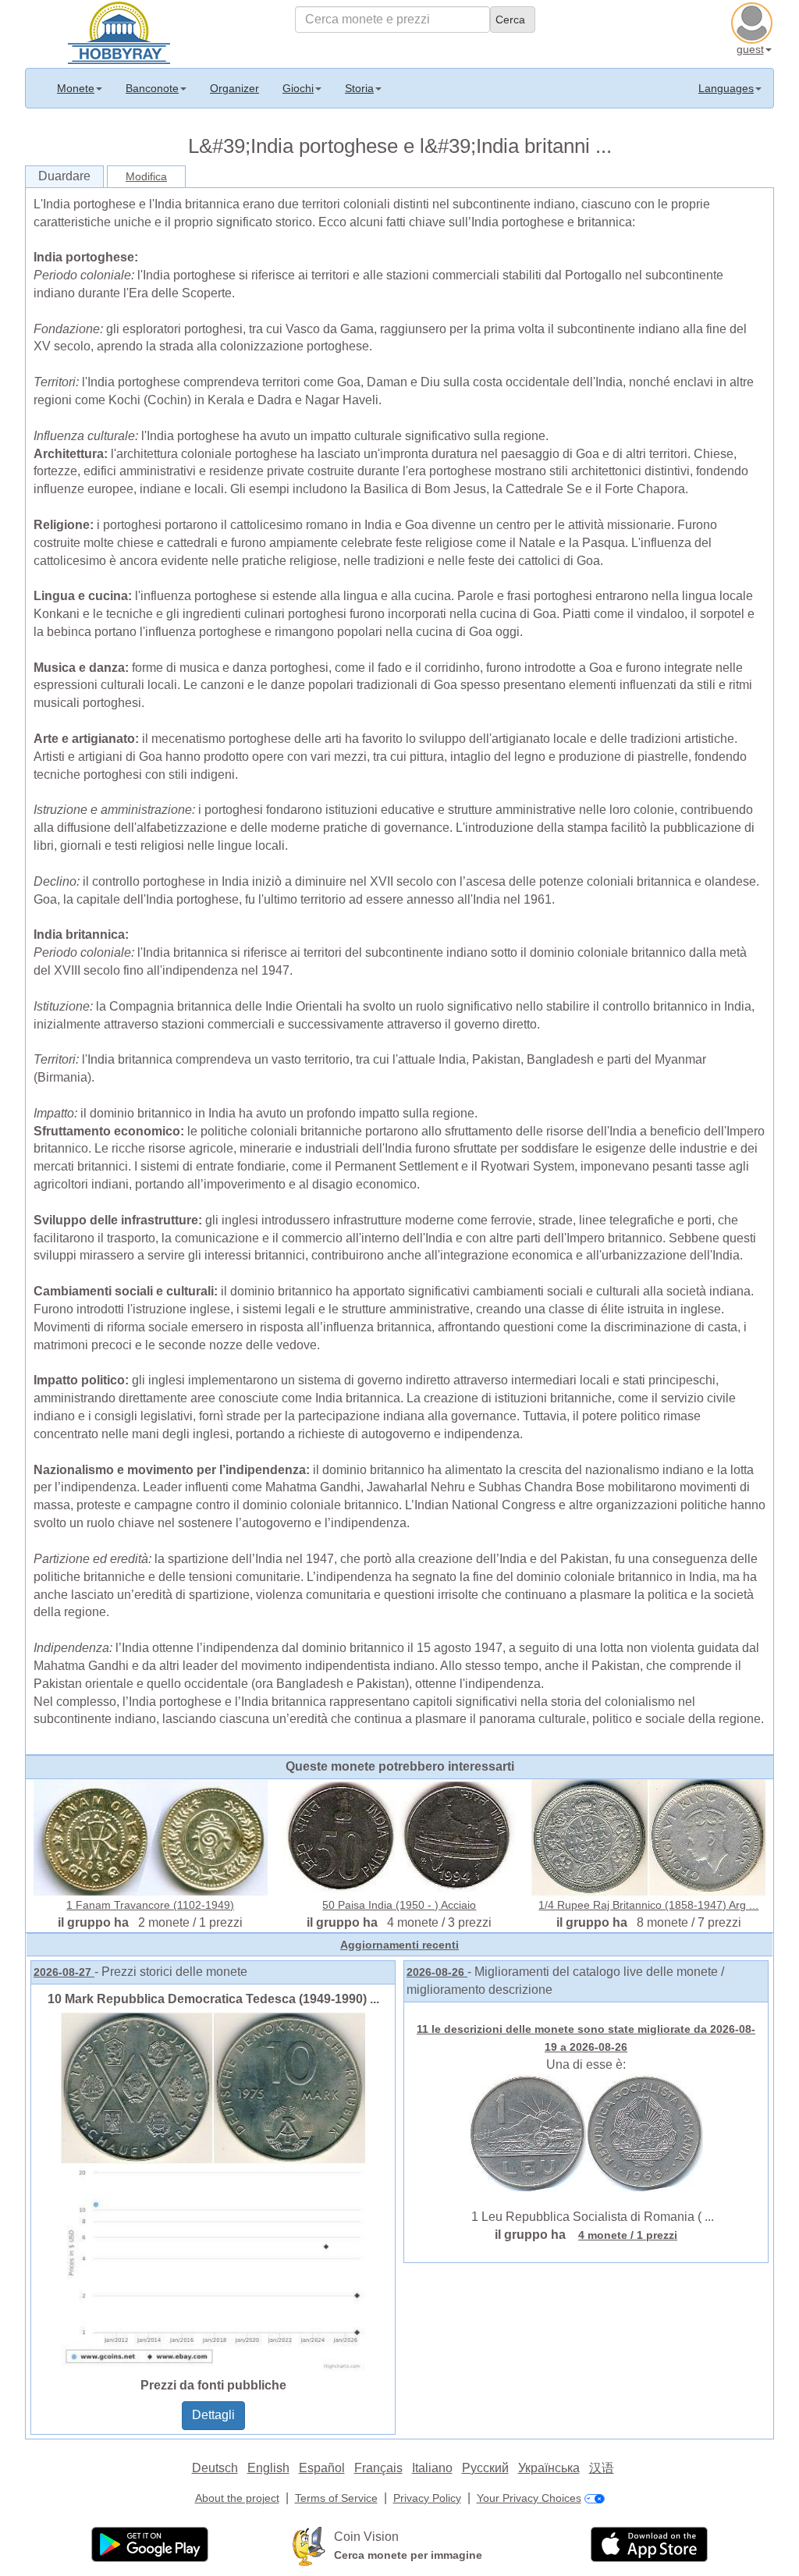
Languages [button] (726, 88)
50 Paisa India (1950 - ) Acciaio (399, 1905)
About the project (237, 2498)
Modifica (146, 176)
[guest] (754, 21)
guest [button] (750, 49)
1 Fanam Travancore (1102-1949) (150, 1905)
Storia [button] (359, 88)
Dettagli (213, 2415)
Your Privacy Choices (529, 2498)
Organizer (234, 88)
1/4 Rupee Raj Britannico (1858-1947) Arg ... (648, 1905)
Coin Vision (366, 2537)
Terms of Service (336, 2498)
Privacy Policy (427, 2498)
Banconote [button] (152, 88)
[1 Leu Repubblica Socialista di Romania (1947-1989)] (586, 2131)
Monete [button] (76, 88)
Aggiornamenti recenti (399, 1945)
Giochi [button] (298, 88)
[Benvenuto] (119, 31)
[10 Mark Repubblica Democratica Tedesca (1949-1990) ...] (213, 2190)
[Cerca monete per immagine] (309, 2546)
